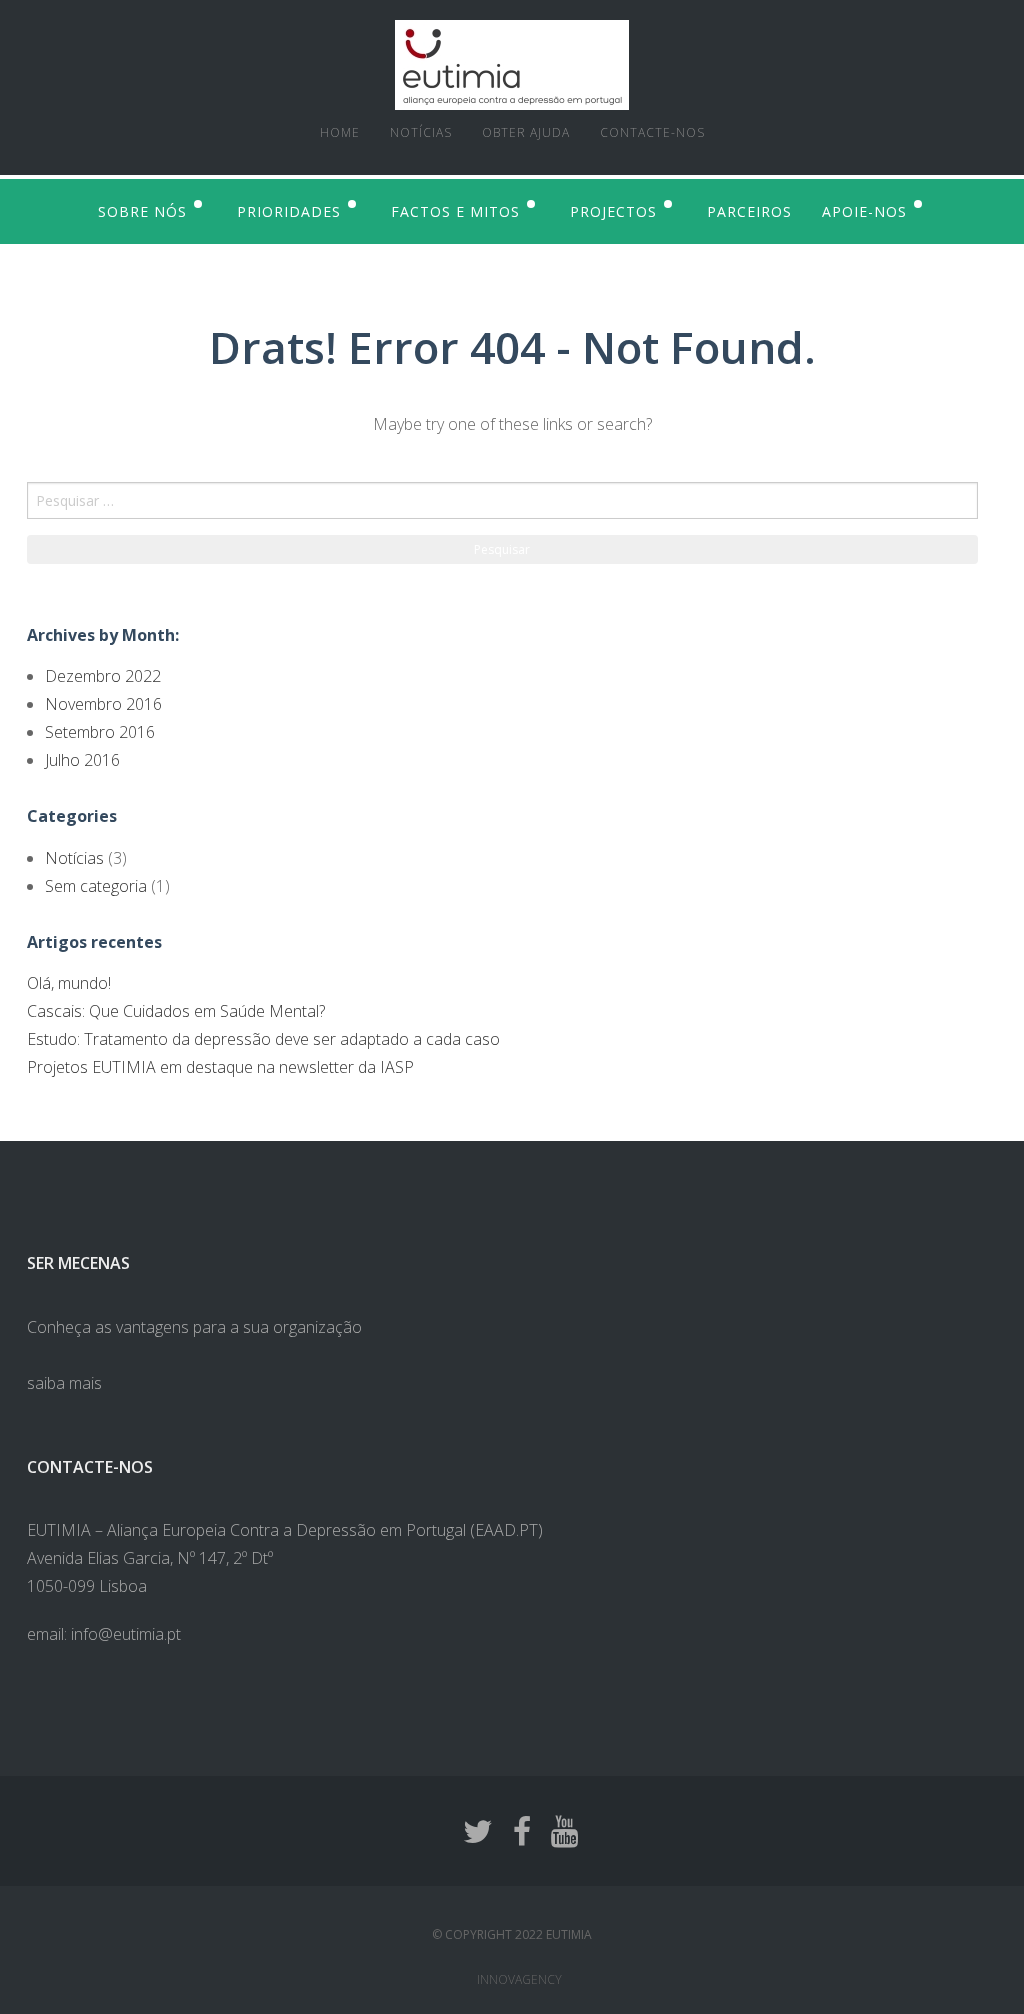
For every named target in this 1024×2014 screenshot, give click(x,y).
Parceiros (749, 211)
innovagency (519, 1979)
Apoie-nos (864, 211)
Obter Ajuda (526, 132)
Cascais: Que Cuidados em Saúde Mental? (176, 1011)
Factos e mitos (455, 211)
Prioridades (289, 211)
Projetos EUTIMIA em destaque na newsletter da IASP (220, 1067)
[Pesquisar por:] (512, 500)
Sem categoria (96, 886)
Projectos (613, 211)
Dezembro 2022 (103, 676)
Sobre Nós (142, 211)
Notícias (421, 132)
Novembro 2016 (103, 704)
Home (340, 132)
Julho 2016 (82, 760)
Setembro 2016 (100, 732)
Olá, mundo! (69, 983)
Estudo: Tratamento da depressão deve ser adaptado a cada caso (263, 1039)
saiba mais (64, 1383)
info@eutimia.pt (126, 1634)
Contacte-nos (652, 132)
